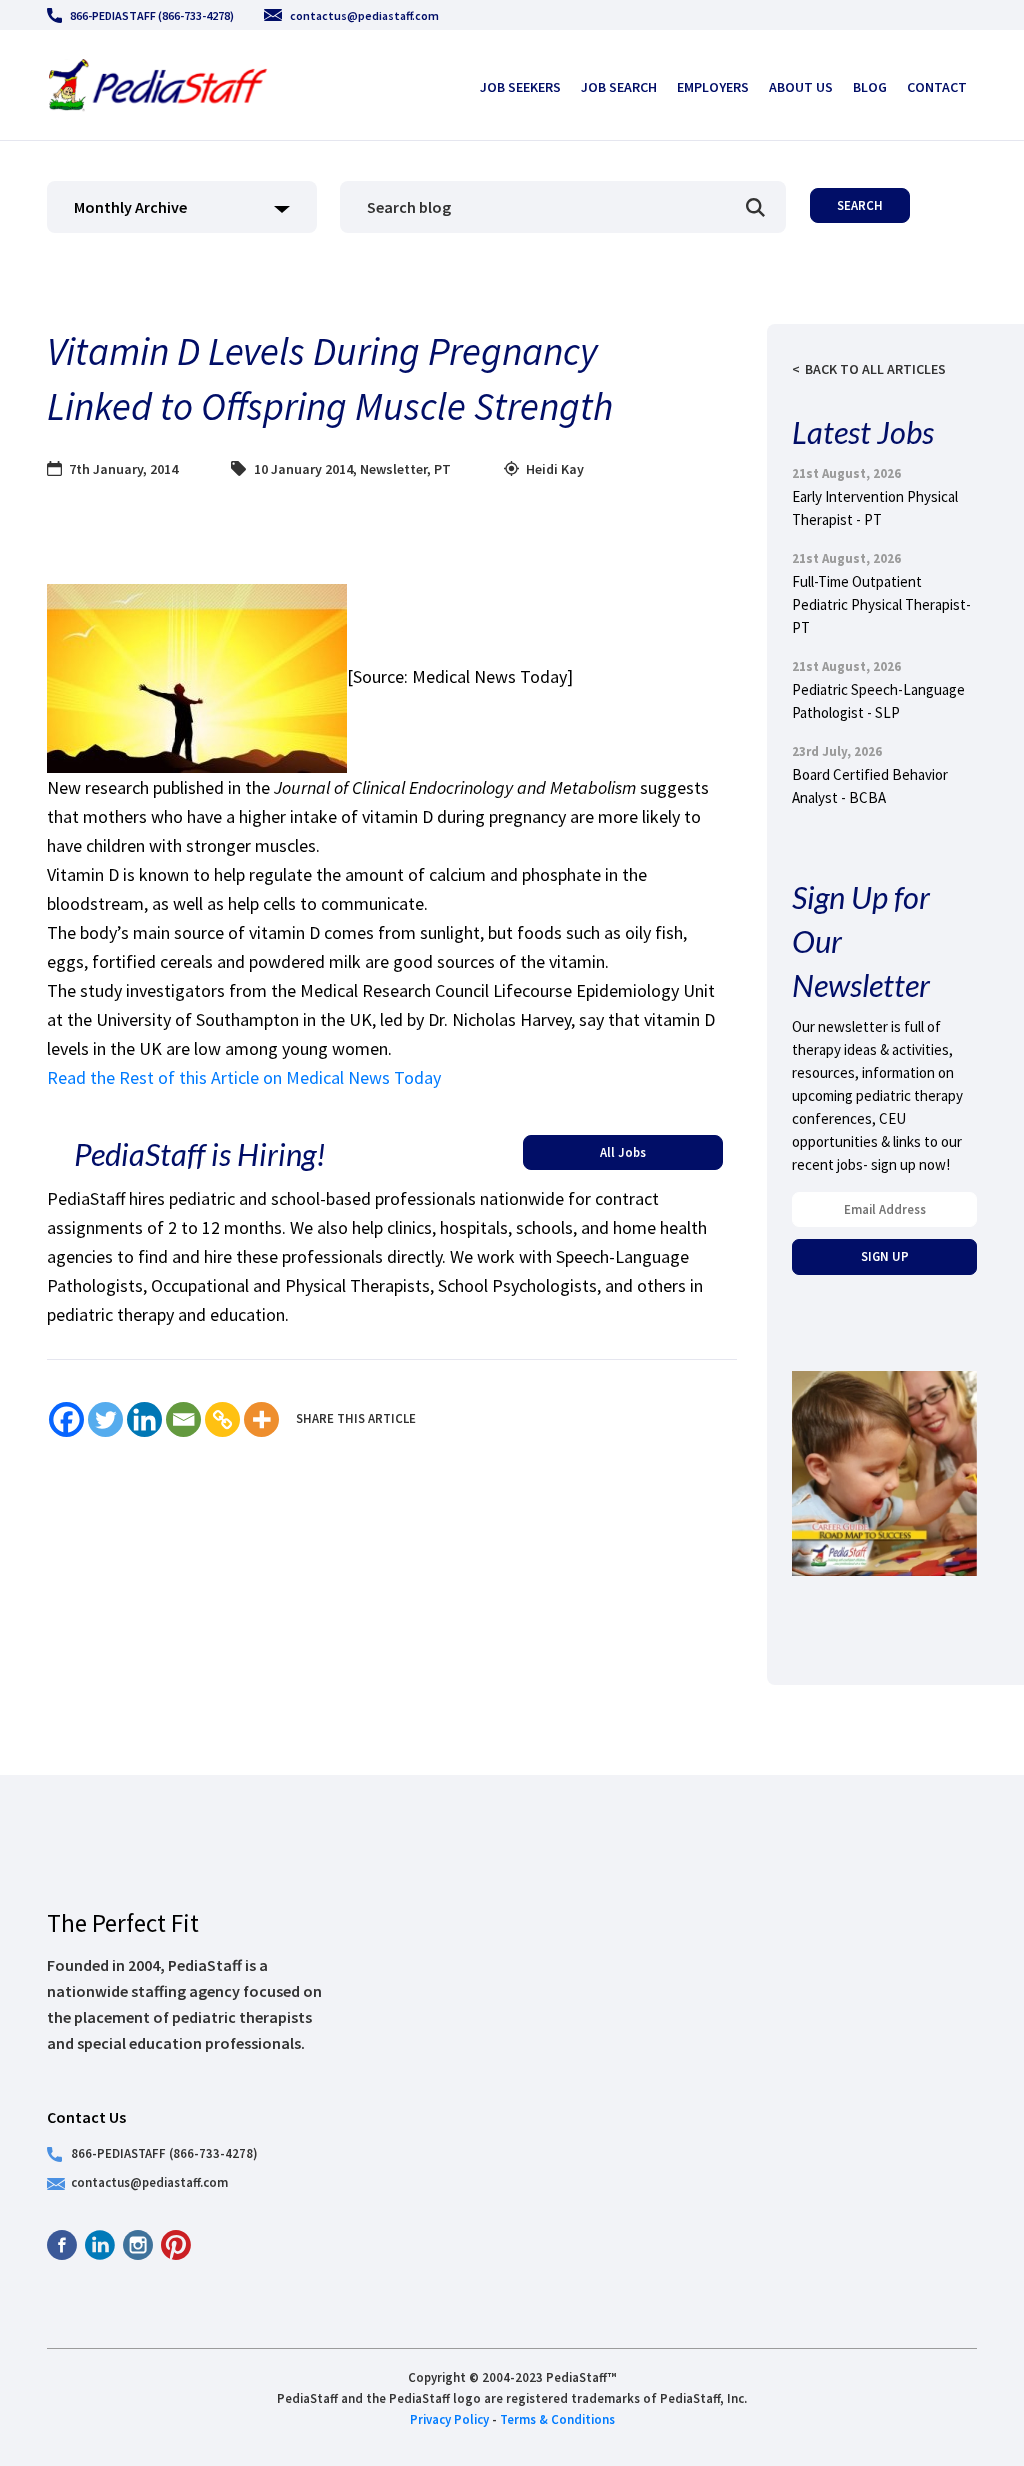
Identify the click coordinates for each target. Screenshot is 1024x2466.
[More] (261, 1419)
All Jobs (623, 1152)
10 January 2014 (303, 469)
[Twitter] (105, 1419)
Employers (713, 87)
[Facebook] (66, 1419)
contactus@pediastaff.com (364, 15)
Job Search (619, 87)
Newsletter (393, 469)
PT (442, 469)
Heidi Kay (555, 469)
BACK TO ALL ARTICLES (875, 369)
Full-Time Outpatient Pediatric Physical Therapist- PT (881, 604)
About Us (801, 87)
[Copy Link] (222, 1419)
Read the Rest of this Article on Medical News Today (244, 1077)
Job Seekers (520, 87)
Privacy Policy (449, 2419)
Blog (870, 87)
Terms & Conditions (557, 2419)
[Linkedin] (144, 1419)
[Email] (183, 1419)
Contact (937, 87)
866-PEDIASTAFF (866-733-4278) (152, 15)
